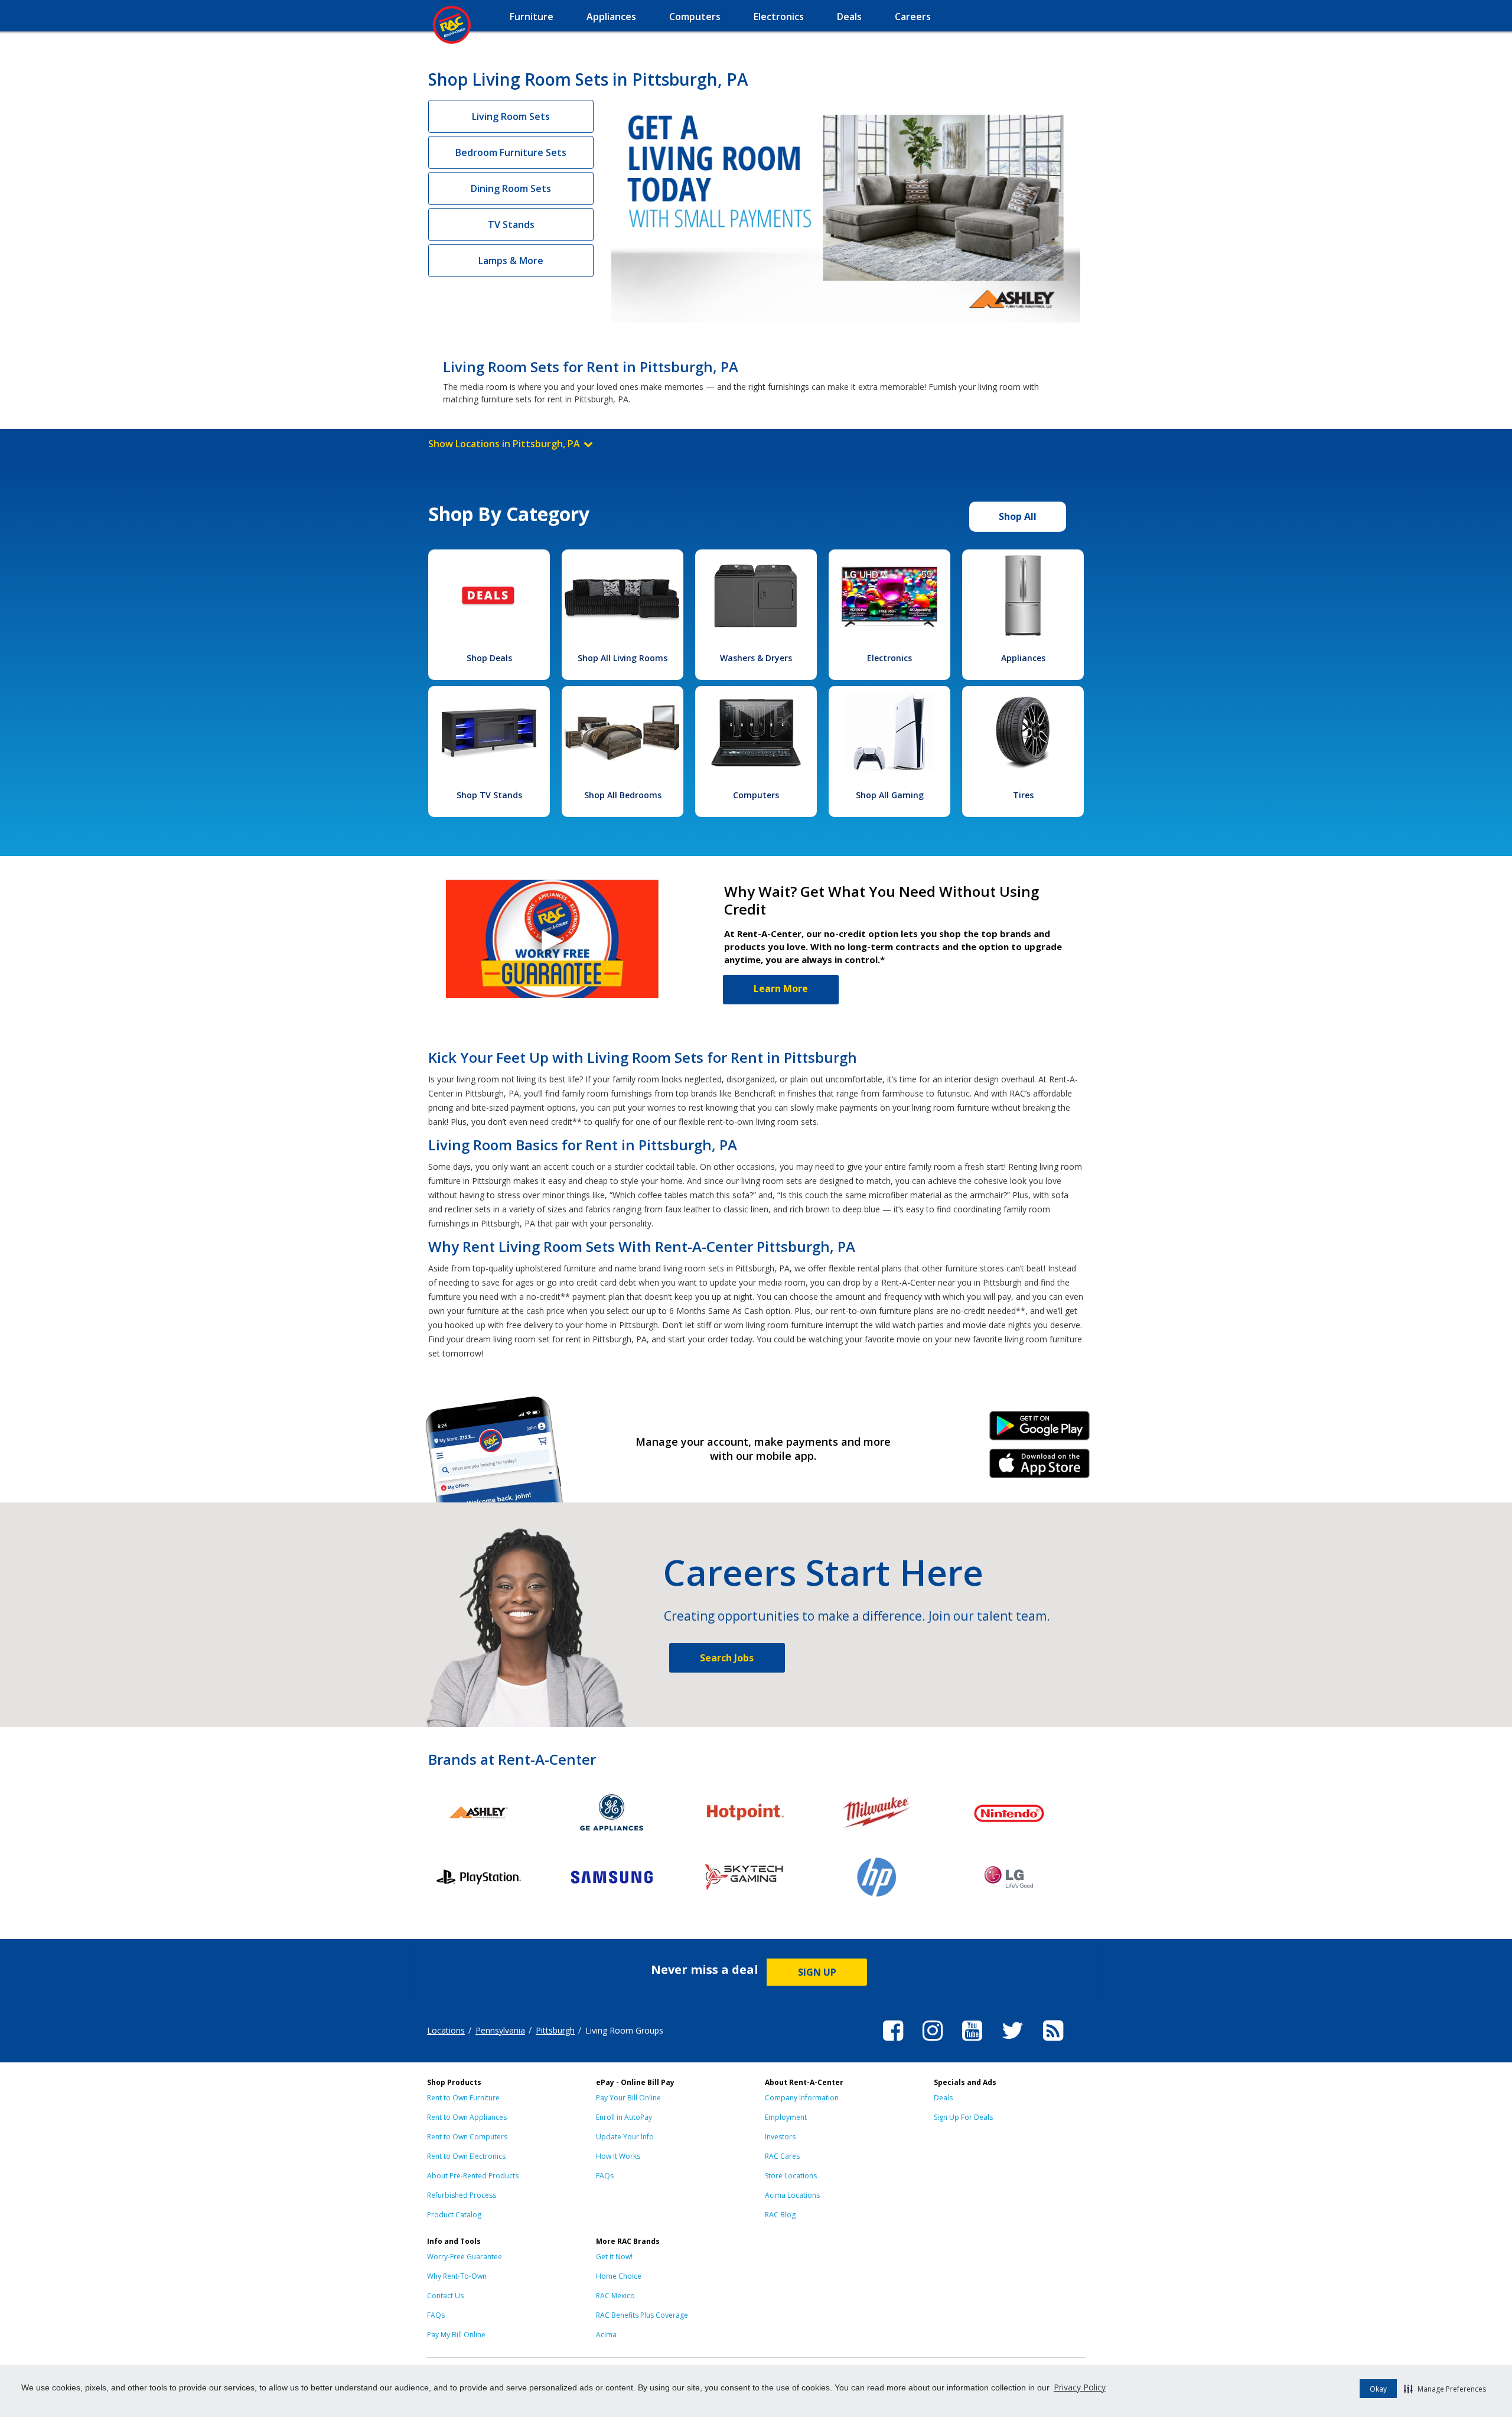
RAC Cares (782, 2156)
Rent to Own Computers (467, 2137)
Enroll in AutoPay (624, 2117)
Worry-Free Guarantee (465, 2257)
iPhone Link (1040, 1468)
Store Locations (791, 2176)
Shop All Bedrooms (623, 795)
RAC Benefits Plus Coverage (642, 2315)
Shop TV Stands (489, 795)
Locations (446, 2030)
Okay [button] (1378, 2389)
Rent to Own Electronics (466, 2156)
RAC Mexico (615, 2296)
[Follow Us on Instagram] (933, 2042)
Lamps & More (511, 261)
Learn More (781, 988)
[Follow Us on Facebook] (893, 2042)
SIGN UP (817, 1972)
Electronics (889, 658)
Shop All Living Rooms (623, 658)
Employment (786, 2117)
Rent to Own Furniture (463, 2098)
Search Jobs (727, 1658)
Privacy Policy (1080, 2387)
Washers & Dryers (756, 658)
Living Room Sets (511, 116)
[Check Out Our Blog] (1053, 2042)
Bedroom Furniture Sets (511, 152)
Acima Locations (792, 2195)
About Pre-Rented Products (473, 2176)
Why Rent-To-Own (457, 2276)
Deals (943, 2098)
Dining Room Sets (511, 188)
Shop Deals (489, 658)
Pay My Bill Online (456, 2335)
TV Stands (511, 225)
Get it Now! (614, 2257)
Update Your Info (625, 2137)
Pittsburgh (555, 2030)
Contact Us (445, 2296)
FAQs (605, 2176)
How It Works (618, 2156)
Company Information (802, 2098)
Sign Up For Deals (963, 2117)
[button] (1445, 2389)
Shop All (1018, 516)
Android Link (1040, 1430)
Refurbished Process (462, 2195)
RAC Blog (780, 2215)
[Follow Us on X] (1013, 2042)
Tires (1023, 795)
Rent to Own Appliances (467, 2117)
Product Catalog (454, 2215)
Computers (756, 795)
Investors (780, 2137)
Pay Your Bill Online (628, 2098)
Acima (606, 2335)
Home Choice (619, 2276)
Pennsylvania (500, 2030)
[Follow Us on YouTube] (972, 2042)
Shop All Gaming (890, 795)
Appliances (1023, 658)
